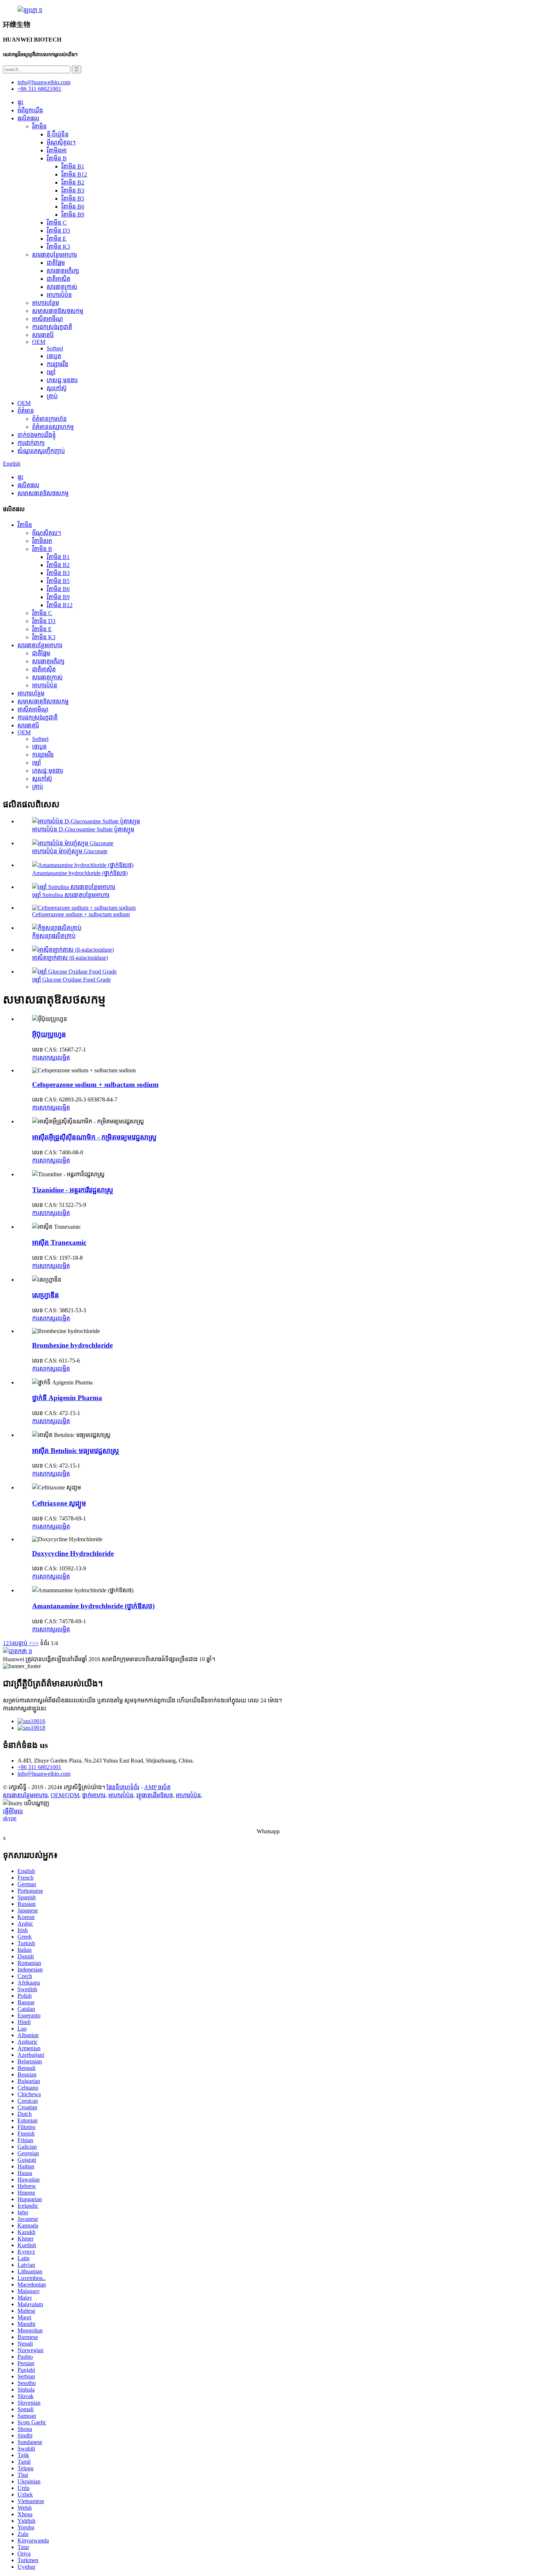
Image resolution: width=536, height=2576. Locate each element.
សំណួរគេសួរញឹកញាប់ (41, 451)
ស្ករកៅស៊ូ (57, 388)
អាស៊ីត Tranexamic (59, 1242)
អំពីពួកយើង (30, 110)
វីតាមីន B (57, 158)
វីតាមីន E (57, 239)
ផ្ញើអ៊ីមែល (13, 1811)
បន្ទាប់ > (23, 1643)
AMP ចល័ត (157, 1787)
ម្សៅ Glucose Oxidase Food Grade (71, 980)
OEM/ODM (65, 1795)
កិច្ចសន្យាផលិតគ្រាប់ (54, 936)
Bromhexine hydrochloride (72, 1345)
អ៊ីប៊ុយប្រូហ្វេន (49, 1034)
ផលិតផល (28, 118)
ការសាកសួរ (45, 1058)
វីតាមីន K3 (58, 247)
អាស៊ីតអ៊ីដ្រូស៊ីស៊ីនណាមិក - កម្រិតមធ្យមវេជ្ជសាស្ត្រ (94, 1137)
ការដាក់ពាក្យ (31, 443)
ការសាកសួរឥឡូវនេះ (25, 1708)
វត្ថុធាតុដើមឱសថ (155, 1795)
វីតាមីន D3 (58, 231)
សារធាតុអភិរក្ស (63, 271)
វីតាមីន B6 (73, 207)
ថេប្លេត (54, 356)
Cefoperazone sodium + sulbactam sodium (81, 914)
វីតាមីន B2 (73, 182)
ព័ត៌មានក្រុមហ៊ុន (49, 419)
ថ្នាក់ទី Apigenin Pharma (67, 1398)
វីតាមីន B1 (73, 166)
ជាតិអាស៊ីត (59, 279)
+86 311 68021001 (39, 1767)
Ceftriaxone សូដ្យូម (59, 1503)
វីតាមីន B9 (73, 215)
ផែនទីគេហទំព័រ (123, 1787)
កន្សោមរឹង (57, 364)
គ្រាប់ (52, 396)
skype (10, 1818)
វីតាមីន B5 (73, 199)
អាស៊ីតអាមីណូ (48, 319)
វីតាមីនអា (57, 150)
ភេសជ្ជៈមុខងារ (62, 380)
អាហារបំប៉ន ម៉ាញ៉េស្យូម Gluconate (70, 851)
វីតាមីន (39, 126)
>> (35, 1643)
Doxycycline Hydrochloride (73, 1553)
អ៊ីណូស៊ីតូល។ (61, 142)
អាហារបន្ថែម (46, 303)
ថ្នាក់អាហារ (94, 1795)
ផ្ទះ (20, 102)
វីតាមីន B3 (73, 191)
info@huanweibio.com (44, 1774)
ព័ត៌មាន (26, 411)
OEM (39, 342)
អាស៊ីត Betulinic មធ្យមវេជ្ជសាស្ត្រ (75, 1451)
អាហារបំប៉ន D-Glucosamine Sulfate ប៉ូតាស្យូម (83, 829)
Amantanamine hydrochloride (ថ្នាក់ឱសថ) (80, 873)
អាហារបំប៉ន (59, 295)
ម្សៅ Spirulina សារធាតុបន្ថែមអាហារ (71, 895)
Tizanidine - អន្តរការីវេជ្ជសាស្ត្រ (73, 1190)
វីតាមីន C (57, 223)
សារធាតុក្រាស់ (62, 287)
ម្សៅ (51, 372)
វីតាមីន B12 (74, 174)
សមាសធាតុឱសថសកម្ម (58, 311)
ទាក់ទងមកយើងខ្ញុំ (37, 435)
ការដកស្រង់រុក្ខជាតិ (52, 327)
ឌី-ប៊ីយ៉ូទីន (58, 134)
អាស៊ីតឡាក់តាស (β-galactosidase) (70, 958)
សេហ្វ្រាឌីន (46, 1295)
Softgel (55, 348)
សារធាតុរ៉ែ (43, 335)
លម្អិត (64, 1058)
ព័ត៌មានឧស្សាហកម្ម (53, 427)
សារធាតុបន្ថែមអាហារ (55, 255)
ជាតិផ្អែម (56, 263)
